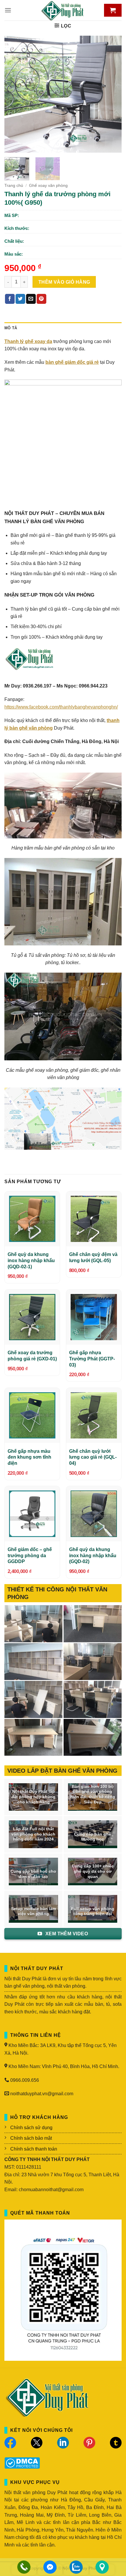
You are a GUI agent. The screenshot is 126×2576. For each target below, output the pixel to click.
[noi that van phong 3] (93, 1662)
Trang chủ (14, 186)
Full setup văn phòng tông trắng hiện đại (93, 1911)
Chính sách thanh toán (34, 2149)
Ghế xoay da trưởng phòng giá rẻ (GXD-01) (32, 1356)
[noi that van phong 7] (33, 1624)
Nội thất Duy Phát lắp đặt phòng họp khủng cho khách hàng (33, 1797)
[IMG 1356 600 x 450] (33, 1737)
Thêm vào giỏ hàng (64, 282)
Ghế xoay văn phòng (48, 186)
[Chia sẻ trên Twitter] (20, 299)
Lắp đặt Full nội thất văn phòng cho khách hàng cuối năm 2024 (33, 1834)
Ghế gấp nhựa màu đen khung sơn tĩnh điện (29, 1457)
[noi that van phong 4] (33, 1662)
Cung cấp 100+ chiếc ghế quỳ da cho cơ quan (93, 1871)
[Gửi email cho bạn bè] (31, 299)
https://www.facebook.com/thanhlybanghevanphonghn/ (61, 707)
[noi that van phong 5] (93, 1624)
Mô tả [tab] (11, 328)
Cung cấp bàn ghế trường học (93, 1837)
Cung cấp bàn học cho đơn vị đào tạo (33, 1874)
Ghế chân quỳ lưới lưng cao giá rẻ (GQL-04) (93, 1457)
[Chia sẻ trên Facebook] (10, 299)
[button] (8, 10)
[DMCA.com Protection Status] (22, 2462)
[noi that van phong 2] (33, 1699)
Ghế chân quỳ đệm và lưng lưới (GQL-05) (93, 1257)
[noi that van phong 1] (93, 1699)
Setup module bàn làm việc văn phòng (34, 1911)
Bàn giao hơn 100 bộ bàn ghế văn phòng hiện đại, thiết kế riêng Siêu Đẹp (93, 1794)
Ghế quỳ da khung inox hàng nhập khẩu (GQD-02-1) (31, 1261)
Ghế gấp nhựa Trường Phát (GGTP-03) (92, 1359)
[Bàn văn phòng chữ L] (93, 1737)
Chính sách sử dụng (31, 2128)
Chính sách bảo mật (31, 2138)
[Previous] (14, 94)
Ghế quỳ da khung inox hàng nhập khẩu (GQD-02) (93, 1556)
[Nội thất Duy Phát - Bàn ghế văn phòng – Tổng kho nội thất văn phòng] (63, 10)
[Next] (112, 94)
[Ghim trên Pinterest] (41, 299)
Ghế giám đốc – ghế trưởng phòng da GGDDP (30, 1556)
